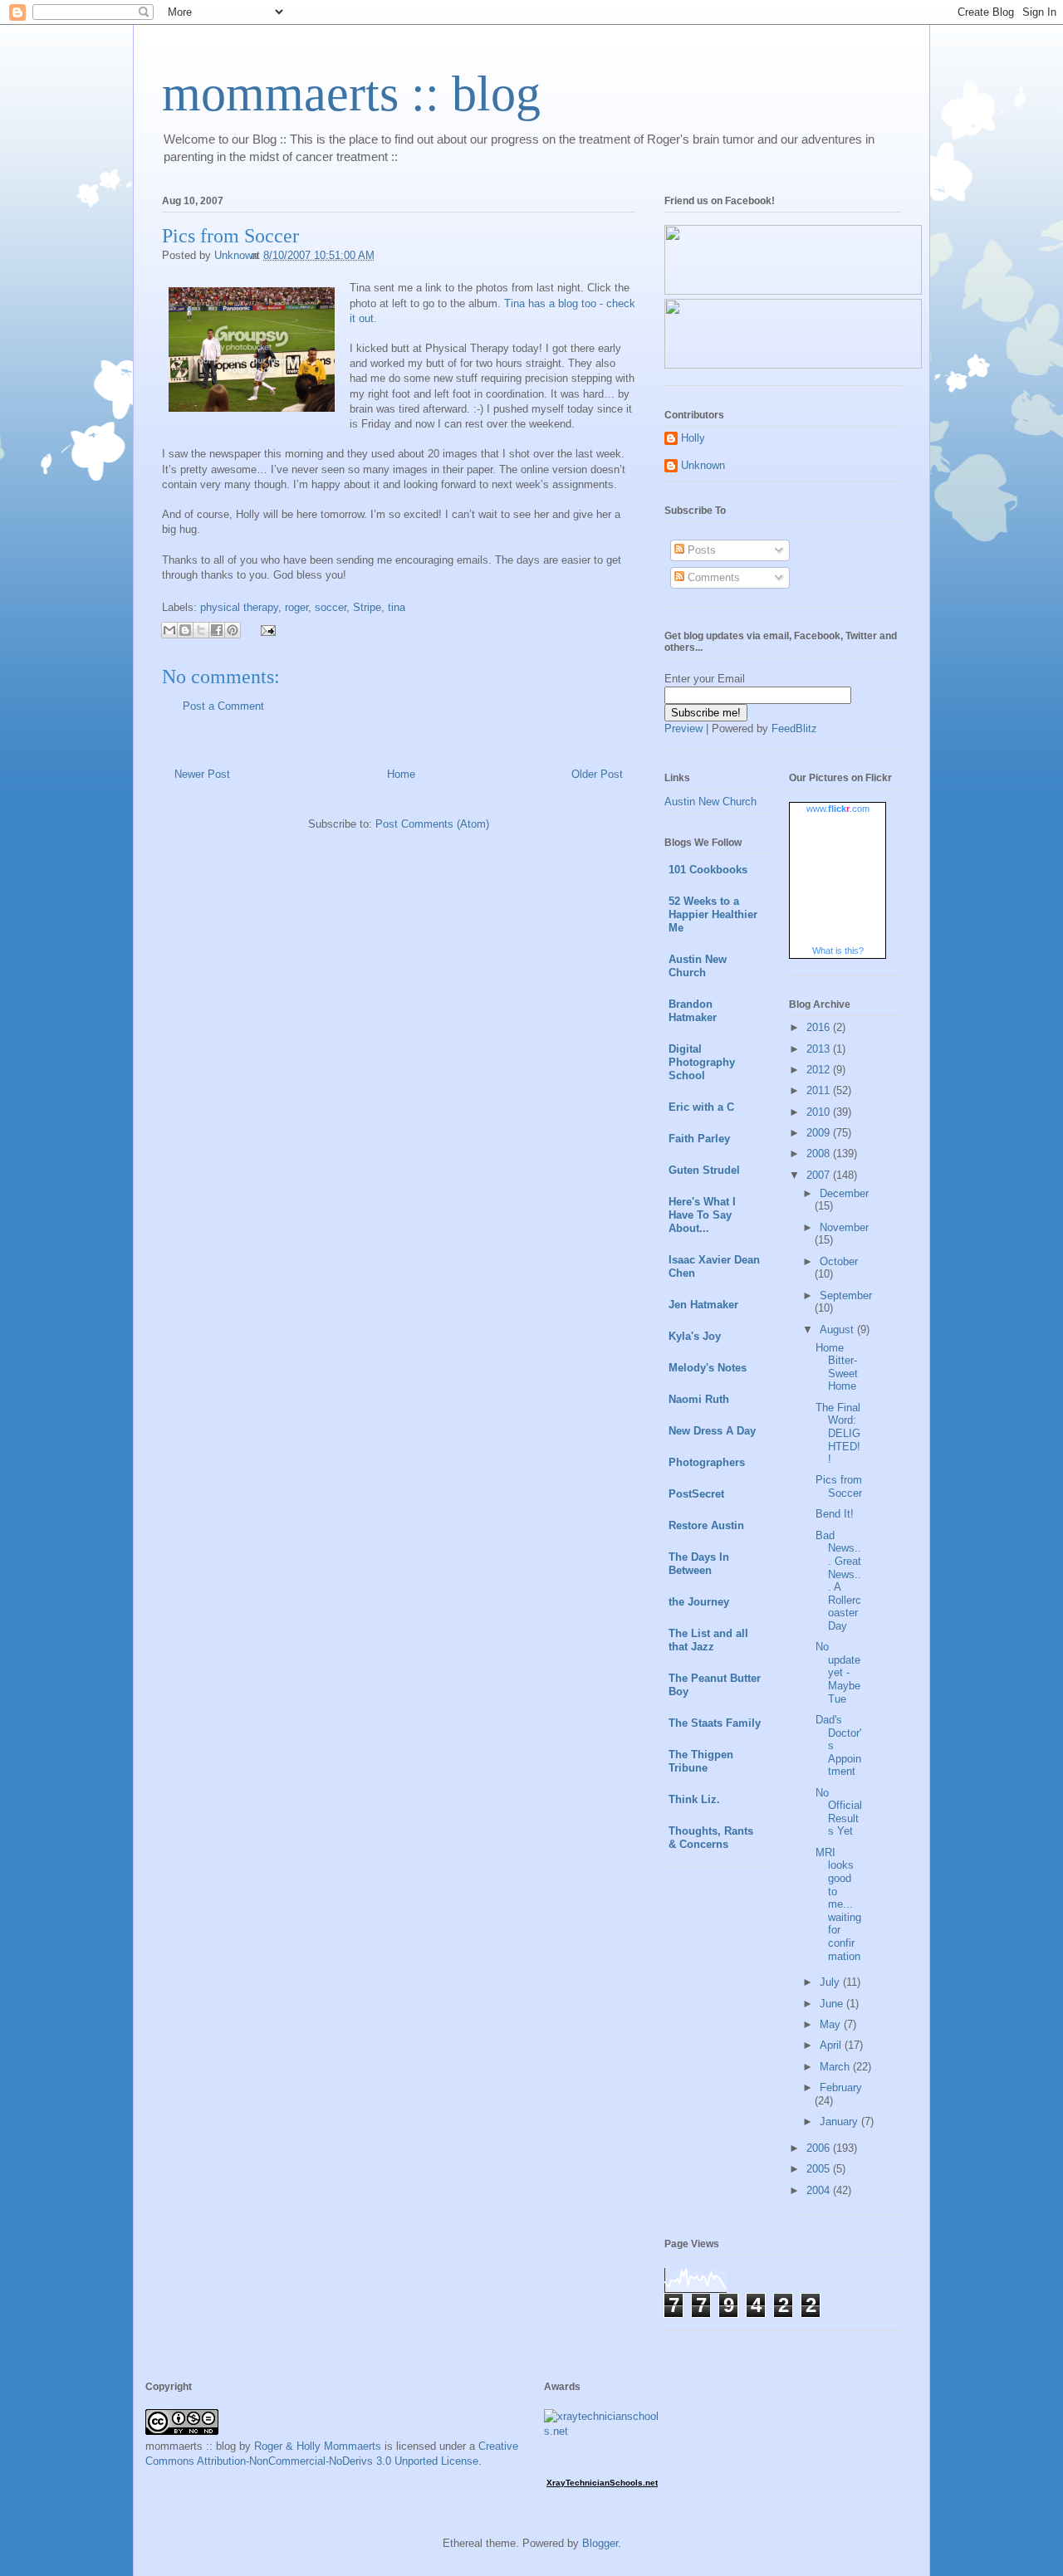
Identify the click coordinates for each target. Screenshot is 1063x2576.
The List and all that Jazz (708, 1640)
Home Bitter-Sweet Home (837, 1367)
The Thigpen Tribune (701, 1761)
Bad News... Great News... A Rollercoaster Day (838, 1581)
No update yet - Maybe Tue (838, 1672)
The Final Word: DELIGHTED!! (838, 1433)
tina (397, 607)
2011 (820, 1090)
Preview (683, 728)
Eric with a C (701, 1107)
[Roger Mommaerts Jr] (793, 291)
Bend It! (835, 1514)
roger (296, 607)
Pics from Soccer (839, 1486)
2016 (820, 1027)
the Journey (699, 1602)
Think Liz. (694, 1799)
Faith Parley (699, 1139)
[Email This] (169, 630)
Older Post (597, 774)
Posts (700, 550)
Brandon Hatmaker (693, 1011)
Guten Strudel (704, 1170)
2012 (820, 1070)
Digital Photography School (702, 1062)
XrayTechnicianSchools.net (602, 2483)
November (844, 1227)
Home (401, 774)
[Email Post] (265, 629)
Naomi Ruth (699, 1399)
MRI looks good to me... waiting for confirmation (838, 1904)
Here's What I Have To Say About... (702, 1215)
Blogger (600, 2543)
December (844, 1193)
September (846, 1295)
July (831, 1982)
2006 (820, 2148)
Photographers (707, 1462)
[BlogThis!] (185, 630)
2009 (820, 1133)
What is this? (838, 951)
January (840, 2121)
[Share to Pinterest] (233, 630)
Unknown (703, 465)
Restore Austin (706, 1525)
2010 (820, 1112)
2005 (820, 2169)
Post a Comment (223, 706)
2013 (820, 1049)
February (841, 2087)
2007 (820, 1175)
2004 (820, 2190)
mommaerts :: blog (351, 94)
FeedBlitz (794, 728)
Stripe (367, 607)
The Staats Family (715, 1723)
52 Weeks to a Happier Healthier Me (713, 914)
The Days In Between (699, 1564)
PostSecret (696, 1494)
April (832, 2045)
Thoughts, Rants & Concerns (711, 1838)
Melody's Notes (708, 1368)
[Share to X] (201, 630)
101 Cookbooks (708, 870)
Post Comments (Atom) (432, 824)
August (838, 1330)
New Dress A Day (712, 1431)
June (833, 2004)
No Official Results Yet (839, 1812)
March (836, 2067)
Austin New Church (710, 802)
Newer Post (202, 774)
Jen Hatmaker (703, 1305)
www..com (838, 809)
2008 (820, 1154)
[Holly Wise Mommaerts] (793, 365)
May (832, 2024)
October (839, 1261)
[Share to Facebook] (217, 630)
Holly (693, 438)
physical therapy (239, 607)
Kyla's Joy (695, 1336)
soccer (331, 607)
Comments (712, 577)
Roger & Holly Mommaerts (318, 2446)
